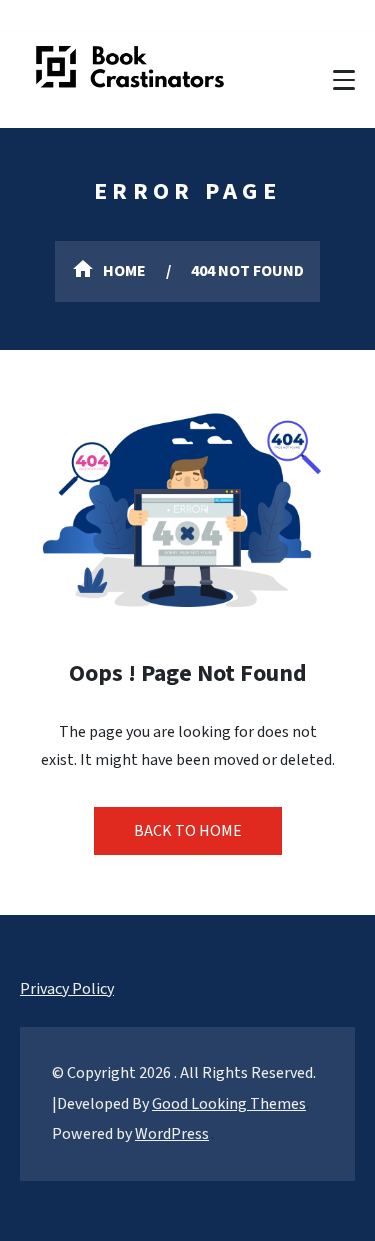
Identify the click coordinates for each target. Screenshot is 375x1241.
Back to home (188, 831)
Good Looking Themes (229, 1104)
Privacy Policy (67, 989)
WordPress (172, 1134)
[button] (344, 80)
